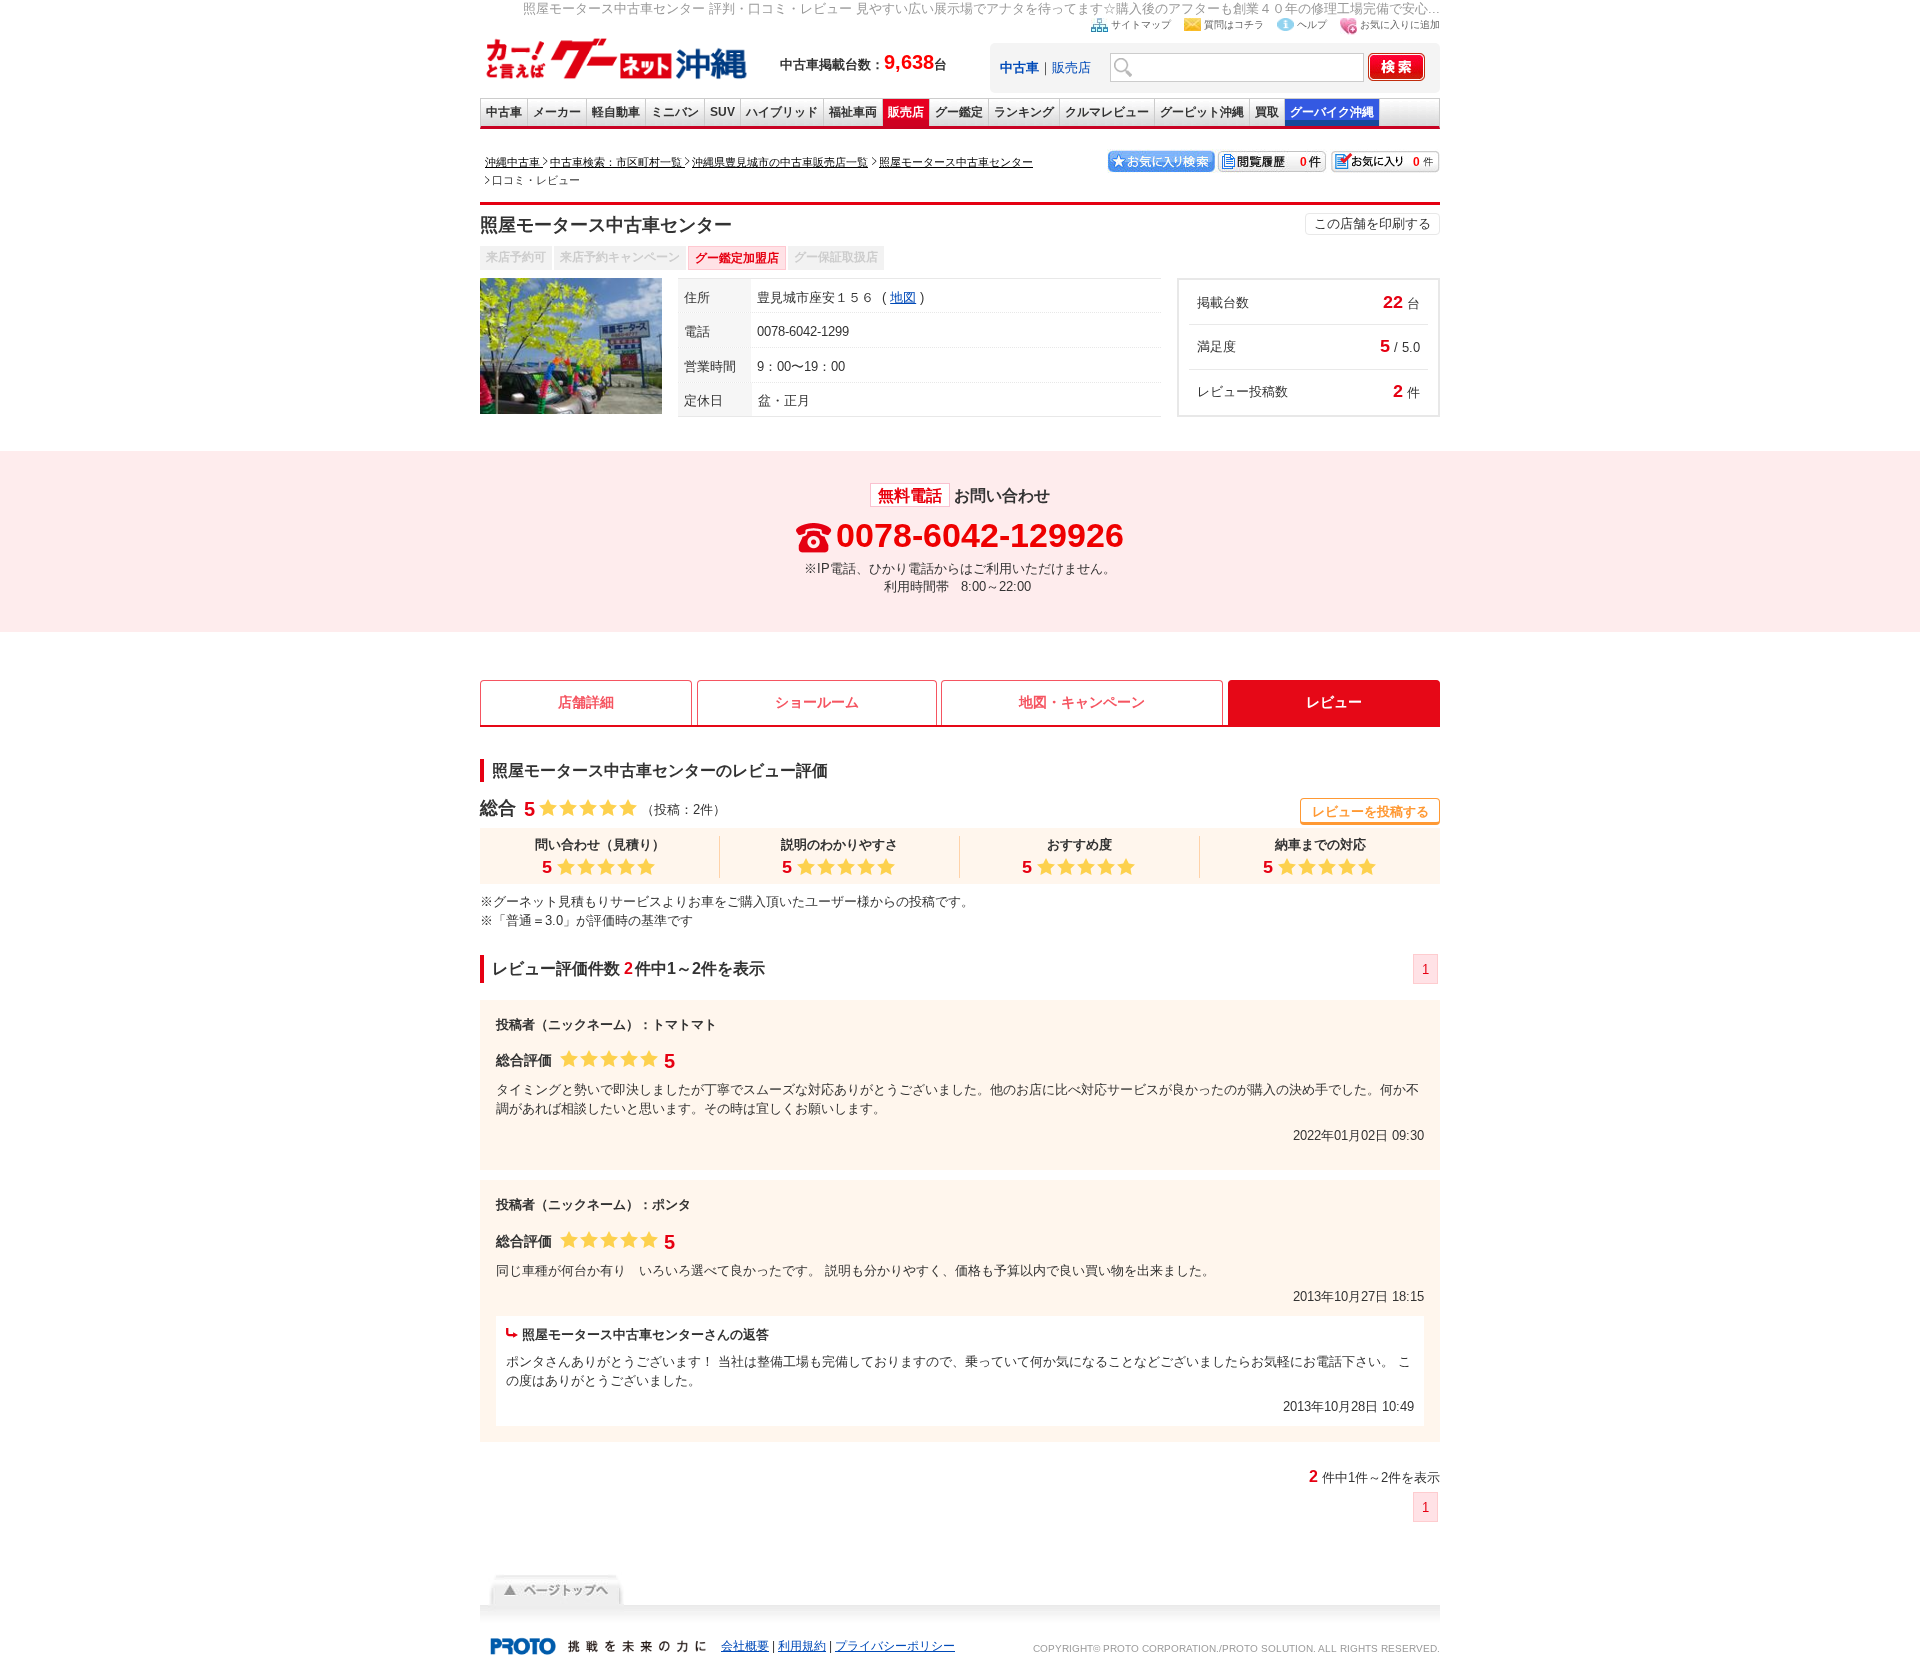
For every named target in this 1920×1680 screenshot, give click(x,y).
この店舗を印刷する (1372, 223)
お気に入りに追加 (1400, 24)
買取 (1267, 112)
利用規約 (802, 1646)
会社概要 (745, 1646)
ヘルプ (1312, 24)
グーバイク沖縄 (1332, 112)
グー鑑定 (959, 112)
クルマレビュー (1107, 112)
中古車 (504, 112)
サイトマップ (1141, 24)
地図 (903, 297)
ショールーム (817, 702)
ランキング (1024, 112)
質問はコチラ (1234, 24)
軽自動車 (616, 112)
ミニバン (675, 112)
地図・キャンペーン (1082, 702)
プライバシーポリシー (895, 1646)
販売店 (1071, 67)
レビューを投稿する (1370, 811)
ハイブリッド (782, 112)
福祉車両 (853, 112)
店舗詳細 (586, 702)
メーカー (557, 112)
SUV (722, 112)
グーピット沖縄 (1202, 112)
